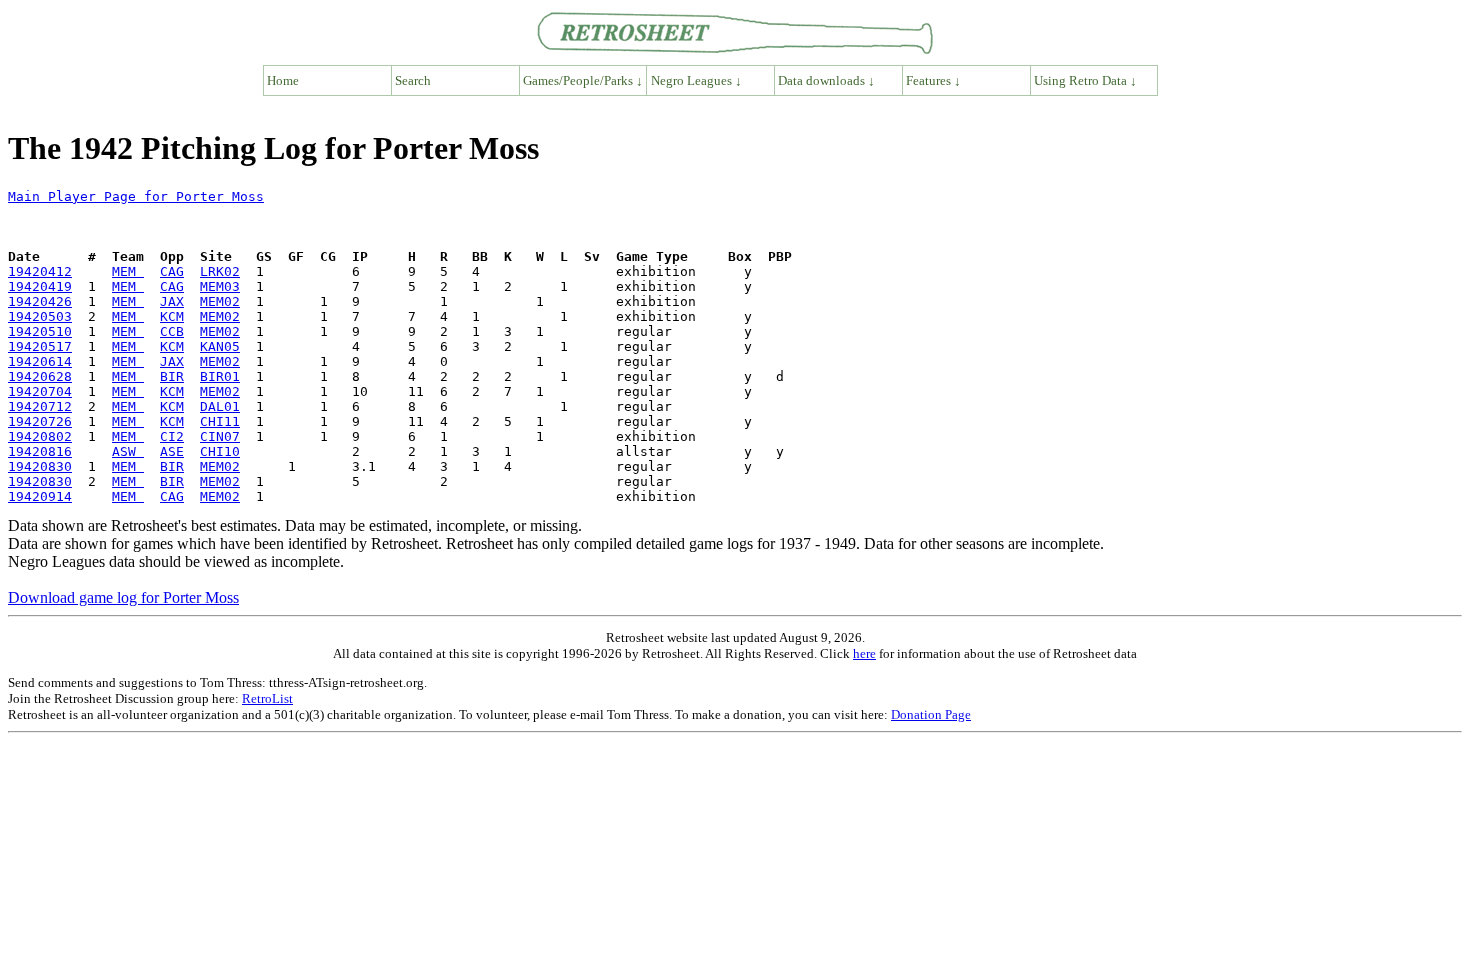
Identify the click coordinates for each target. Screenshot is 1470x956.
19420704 (40, 391)
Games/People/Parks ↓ (583, 80)
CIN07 (220, 436)
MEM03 (220, 286)
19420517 (40, 346)
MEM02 (220, 301)
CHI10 (220, 451)
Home (283, 80)
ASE (172, 451)
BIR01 (220, 376)
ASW (128, 451)
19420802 (40, 436)
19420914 (40, 496)
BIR (172, 376)
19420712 (40, 406)
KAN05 (220, 346)
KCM (172, 316)
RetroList (267, 698)
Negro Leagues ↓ (696, 80)
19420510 (40, 331)
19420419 (40, 286)
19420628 (40, 376)
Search (413, 80)
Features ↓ (933, 80)
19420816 (40, 451)
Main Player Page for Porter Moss (136, 196)
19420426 (40, 301)
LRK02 (220, 271)
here (864, 653)
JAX (172, 301)
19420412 (40, 271)
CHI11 (220, 421)
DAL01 (220, 406)
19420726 (40, 421)
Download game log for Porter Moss (123, 597)
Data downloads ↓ (826, 80)
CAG (172, 271)
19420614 (40, 361)
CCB (172, 331)
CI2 (172, 436)
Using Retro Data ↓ (1085, 80)
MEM (128, 271)
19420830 (40, 466)
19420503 (40, 316)
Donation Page (931, 714)
